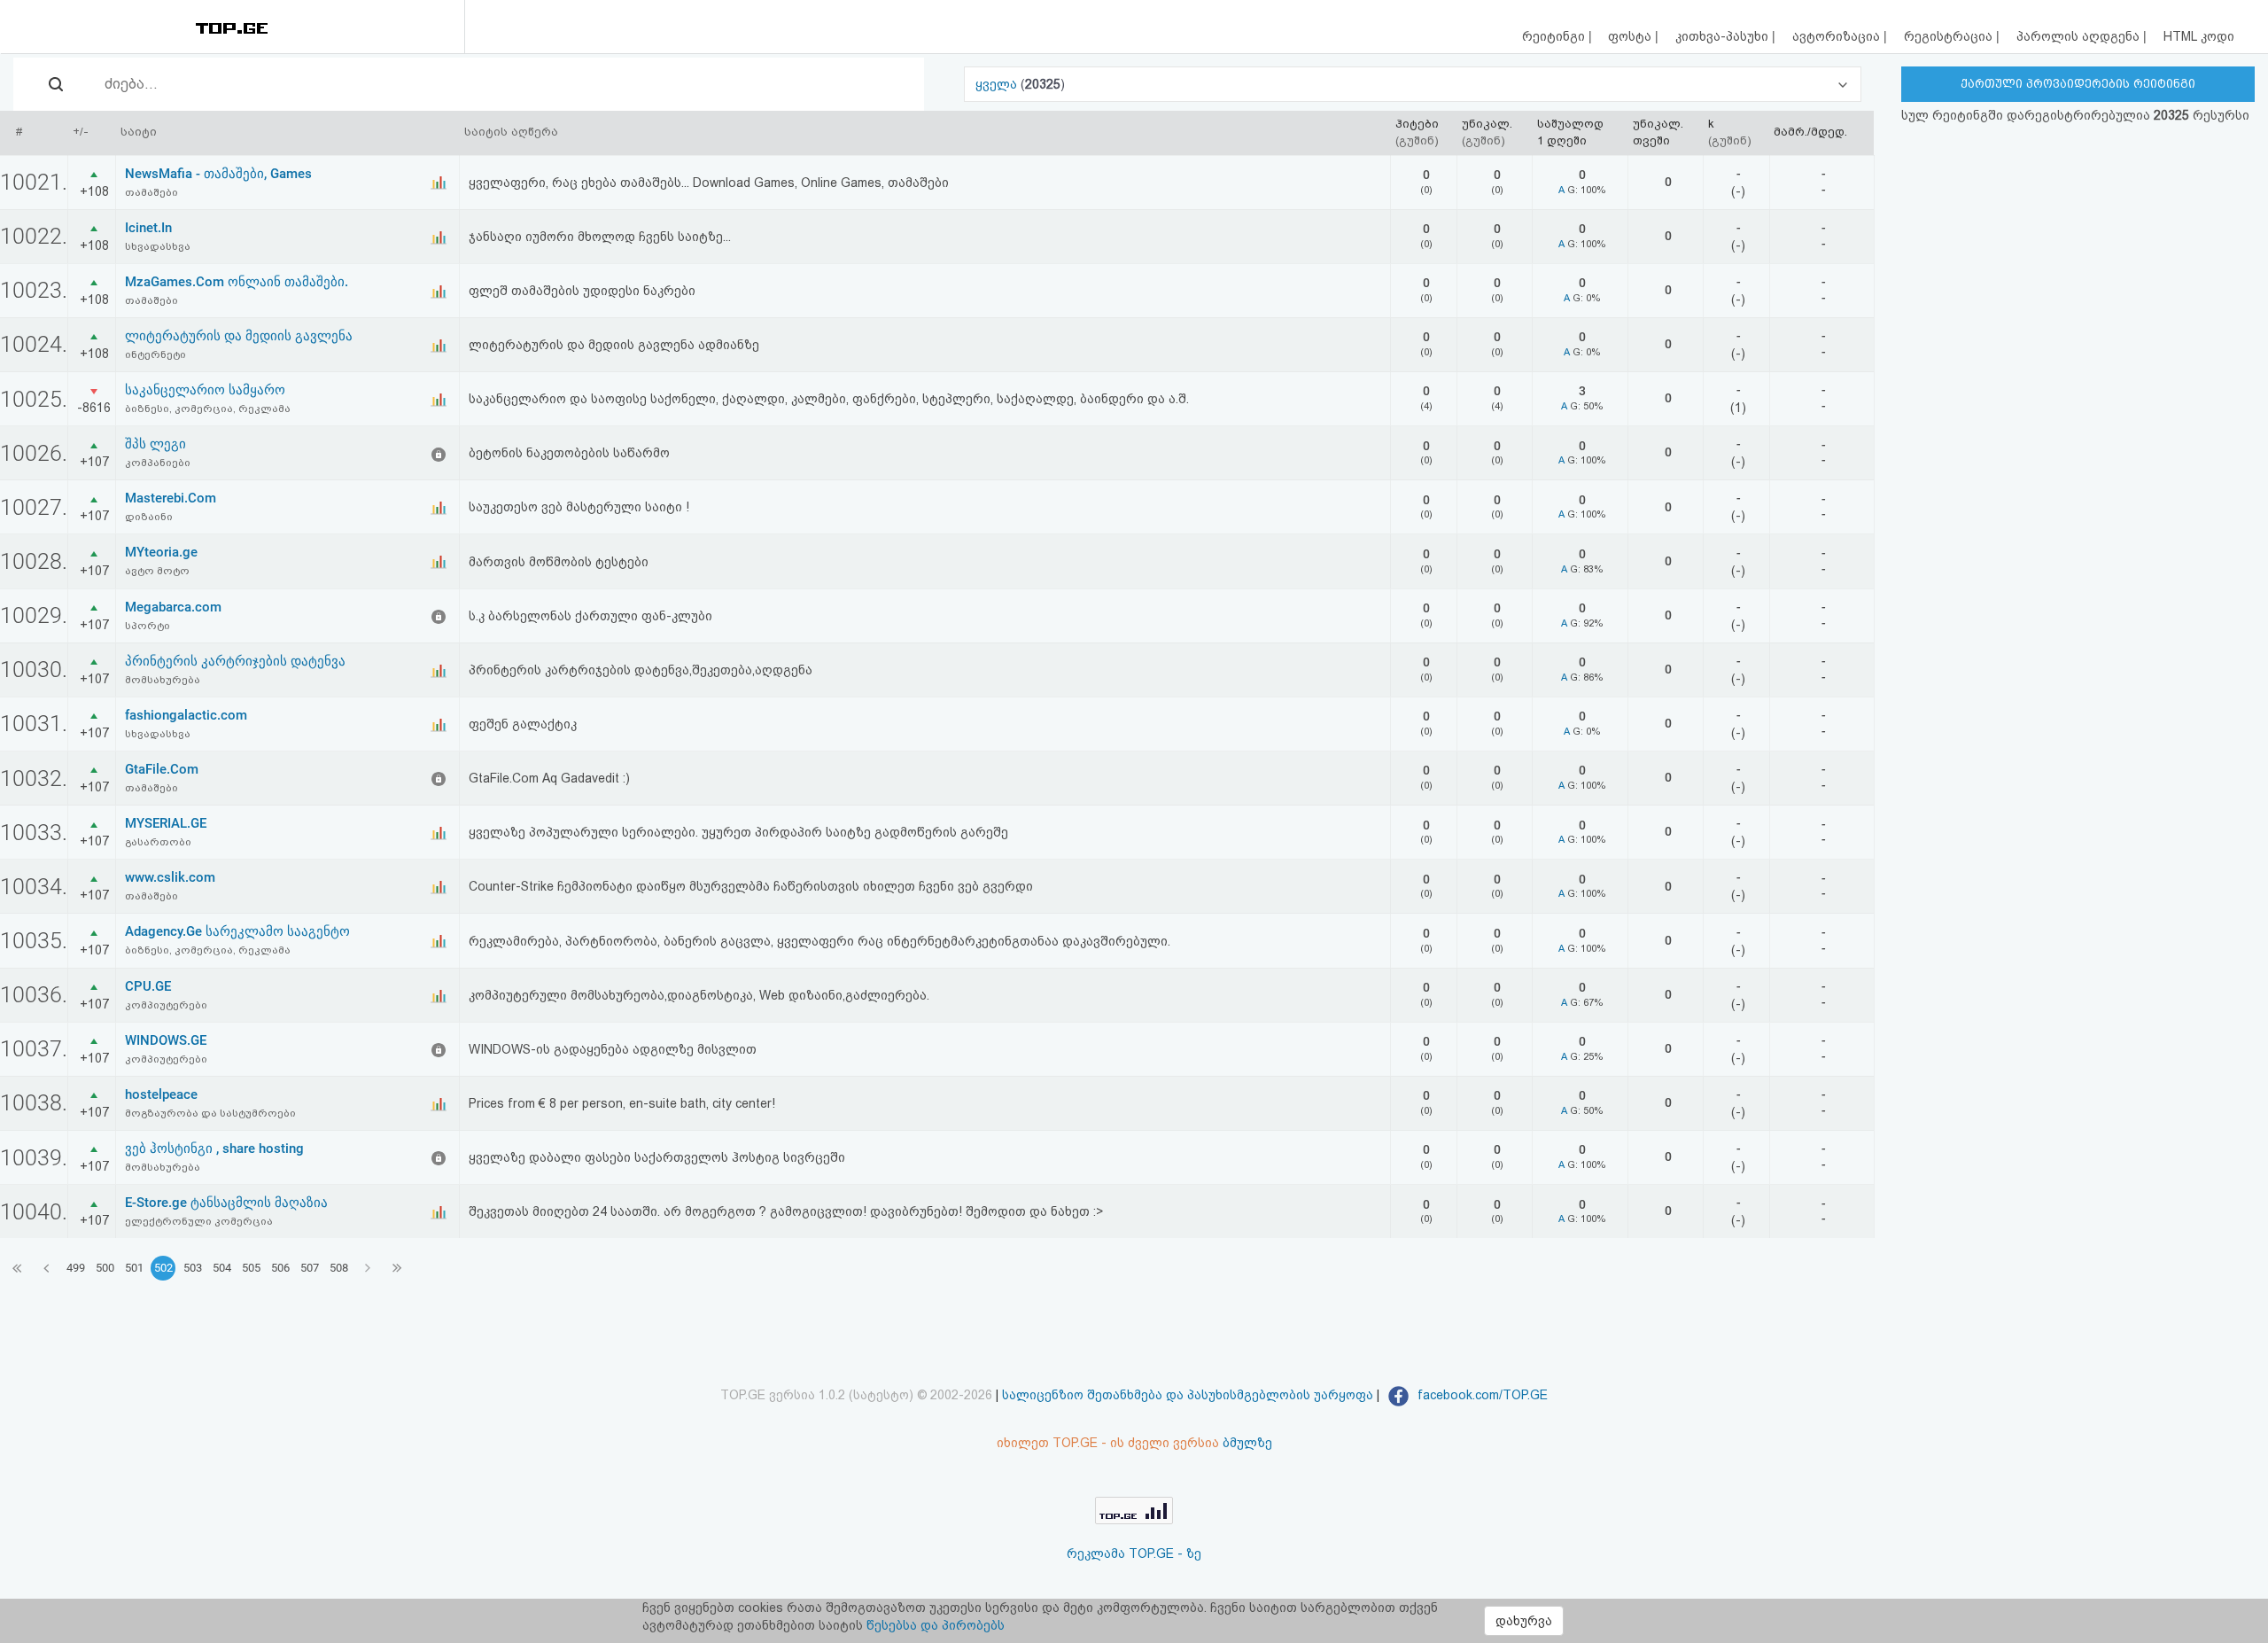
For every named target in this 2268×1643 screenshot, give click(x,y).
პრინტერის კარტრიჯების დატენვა (235, 661)
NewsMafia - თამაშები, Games (218, 174)
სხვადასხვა (158, 246)
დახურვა (1524, 1621)
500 (105, 1268)
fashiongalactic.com (186, 715)
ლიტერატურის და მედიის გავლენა (239, 336)
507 (310, 1268)
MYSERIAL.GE (166, 823)
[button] (1413, 84)
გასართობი (158, 842)
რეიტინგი (1555, 36)
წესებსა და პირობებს (936, 1625)
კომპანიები (158, 463)
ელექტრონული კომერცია (199, 1221)
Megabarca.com (173, 607)
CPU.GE (148, 986)
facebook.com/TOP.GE (1481, 1395)
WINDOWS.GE (166, 1040)
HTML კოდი (2199, 36)
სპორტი (148, 626)
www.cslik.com (170, 877)
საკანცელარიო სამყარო (205, 390)
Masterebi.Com (171, 498)
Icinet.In (148, 228)
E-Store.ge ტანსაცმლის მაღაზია (226, 1203)
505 (251, 1268)
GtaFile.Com (162, 769)
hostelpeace (161, 1094)
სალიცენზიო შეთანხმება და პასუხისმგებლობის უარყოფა (1188, 1395)
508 (339, 1268)
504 (222, 1268)
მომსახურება (163, 680)
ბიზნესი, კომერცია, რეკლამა (208, 409)
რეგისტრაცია (1950, 36)
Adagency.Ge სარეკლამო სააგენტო (237, 931)
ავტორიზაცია (1838, 36)
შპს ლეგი (155, 444)
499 (76, 1268)
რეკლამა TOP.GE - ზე (1134, 1553)
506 (280, 1268)
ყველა (998, 84)
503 (193, 1268)
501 (134, 1268)
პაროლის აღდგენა (2080, 36)
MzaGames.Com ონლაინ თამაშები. (237, 282)
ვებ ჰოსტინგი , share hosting (214, 1149)
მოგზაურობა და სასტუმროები (210, 1113)
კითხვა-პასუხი (1724, 36)
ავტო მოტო (157, 571)
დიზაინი (149, 517)
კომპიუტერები (166, 1005)
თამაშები (151, 192)
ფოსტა (1631, 36)
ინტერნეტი (155, 354)
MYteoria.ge (161, 552)
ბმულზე (1247, 1443)
